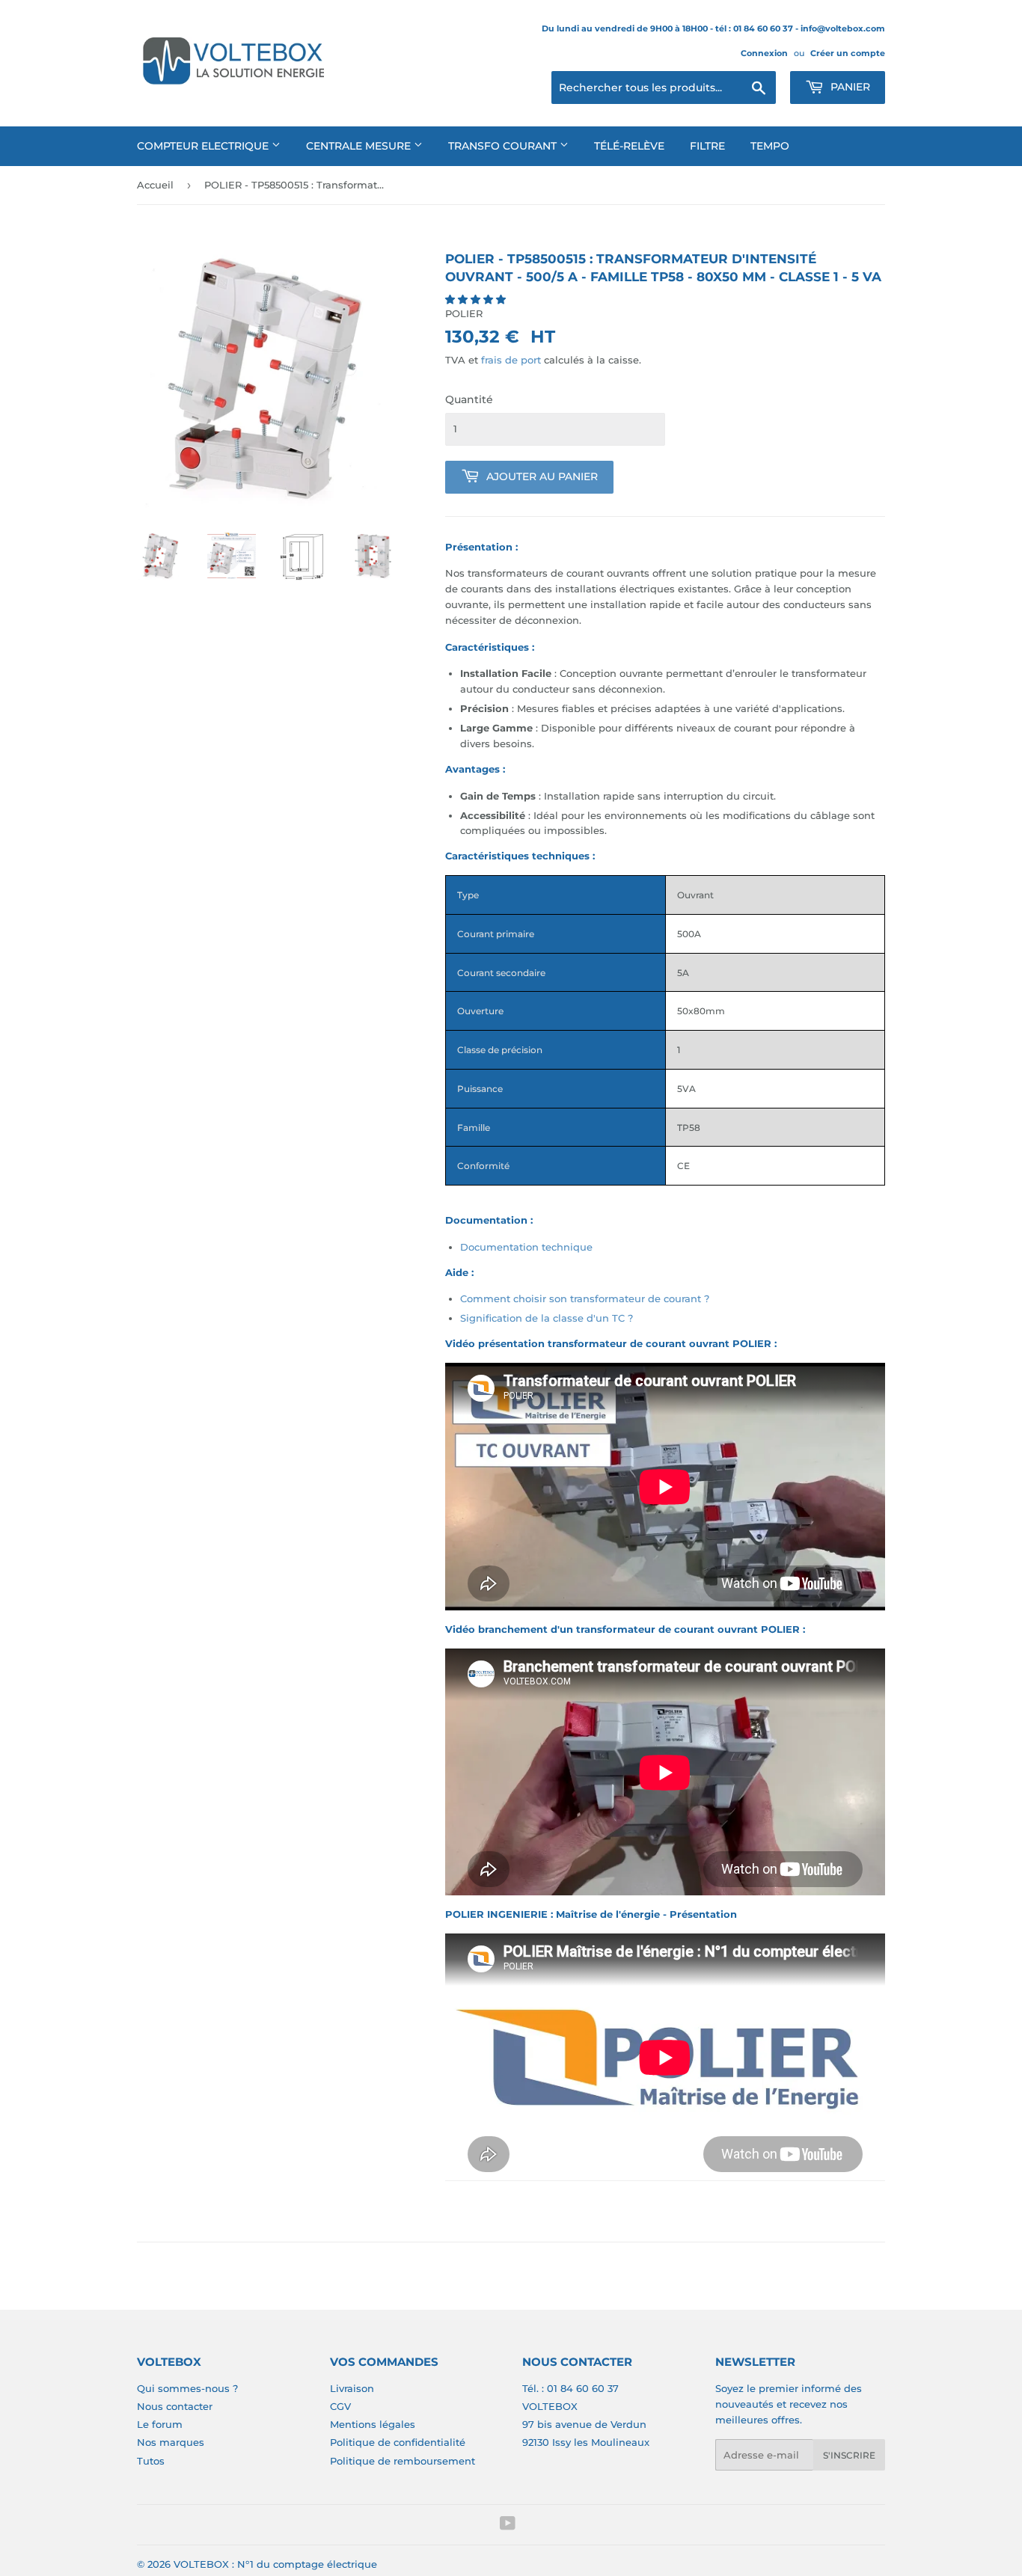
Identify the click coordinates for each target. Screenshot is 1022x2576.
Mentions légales (373, 2424)
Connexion (764, 53)
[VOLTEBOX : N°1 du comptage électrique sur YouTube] (508, 2525)
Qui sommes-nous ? (187, 2388)
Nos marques (171, 2442)
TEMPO (770, 146)
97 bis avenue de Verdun (584, 2424)
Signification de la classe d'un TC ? (547, 1318)
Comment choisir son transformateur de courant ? (585, 1298)
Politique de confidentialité (398, 2442)
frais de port (511, 360)
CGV (340, 2406)
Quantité (469, 399)
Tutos (151, 2461)
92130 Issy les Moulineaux (586, 2442)
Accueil (155, 185)
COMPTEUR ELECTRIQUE (204, 146)
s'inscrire (849, 2455)
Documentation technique (526, 1247)
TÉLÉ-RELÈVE (629, 146)
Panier (849, 87)
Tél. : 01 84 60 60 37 (570, 2388)
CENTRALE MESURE (360, 146)
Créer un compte (848, 53)
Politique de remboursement (403, 2461)
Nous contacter (175, 2406)
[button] (477, 299)
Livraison (352, 2388)
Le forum (160, 2424)
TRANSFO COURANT (504, 146)
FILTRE (707, 146)
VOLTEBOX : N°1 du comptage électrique (275, 2564)
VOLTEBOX (550, 2406)
